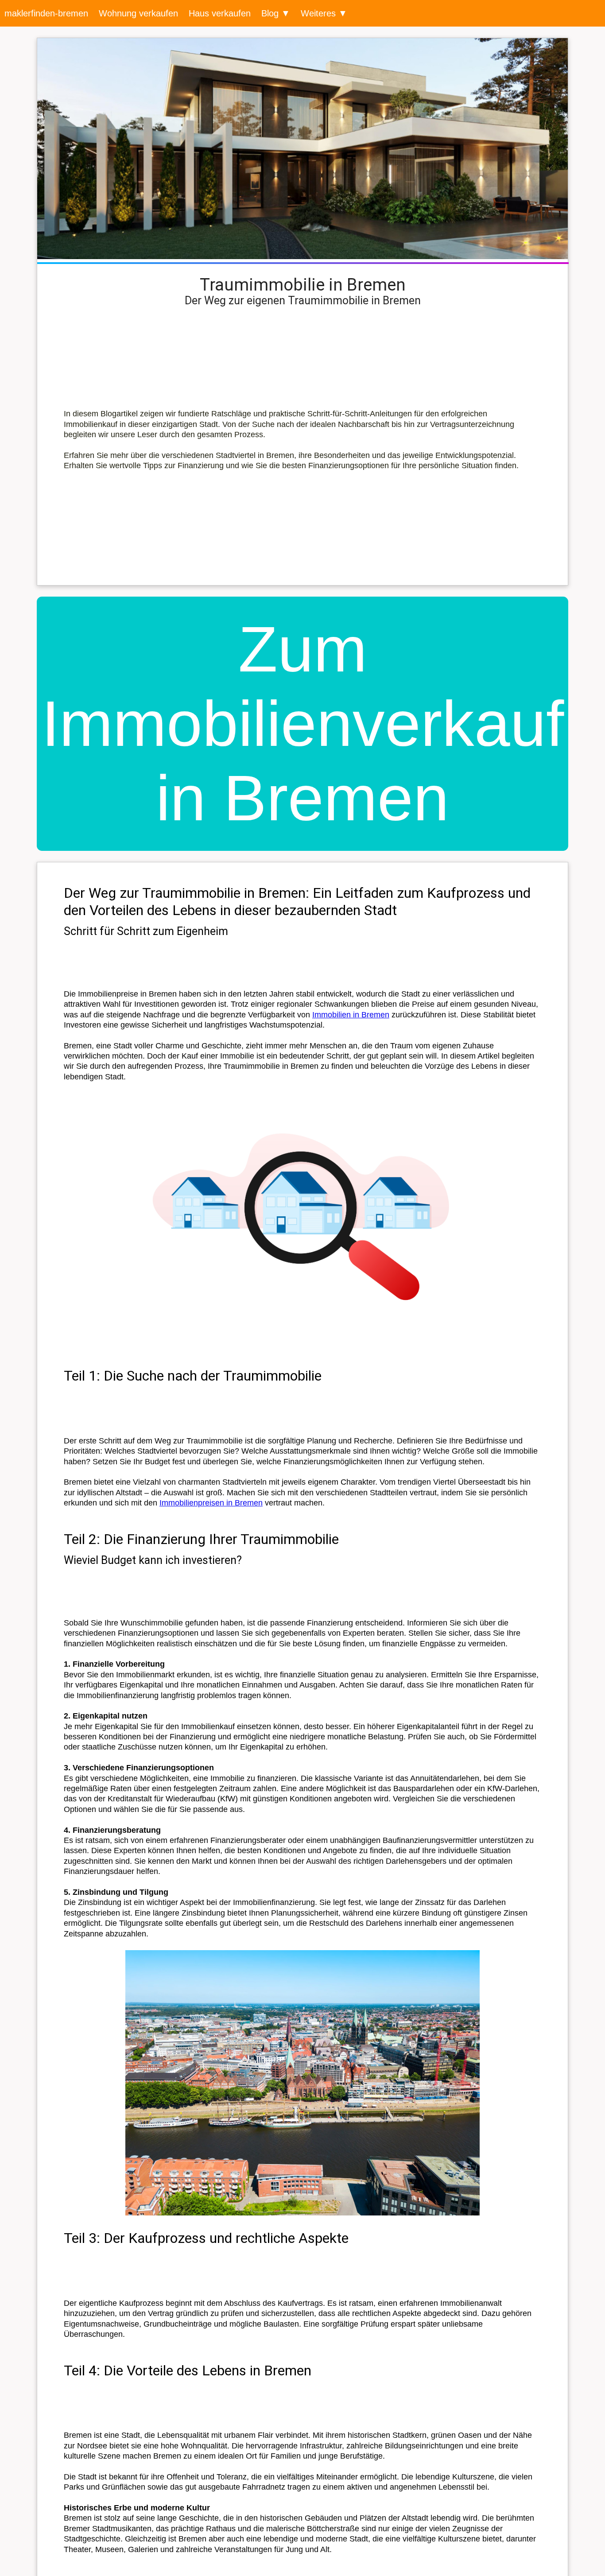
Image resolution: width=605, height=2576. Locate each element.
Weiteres (318, 13)
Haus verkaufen (220, 13)
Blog (270, 13)
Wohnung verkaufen (138, 13)
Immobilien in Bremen (351, 1015)
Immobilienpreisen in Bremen (211, 1503)
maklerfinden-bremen (46, 13)
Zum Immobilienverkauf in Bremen (303, 724)
